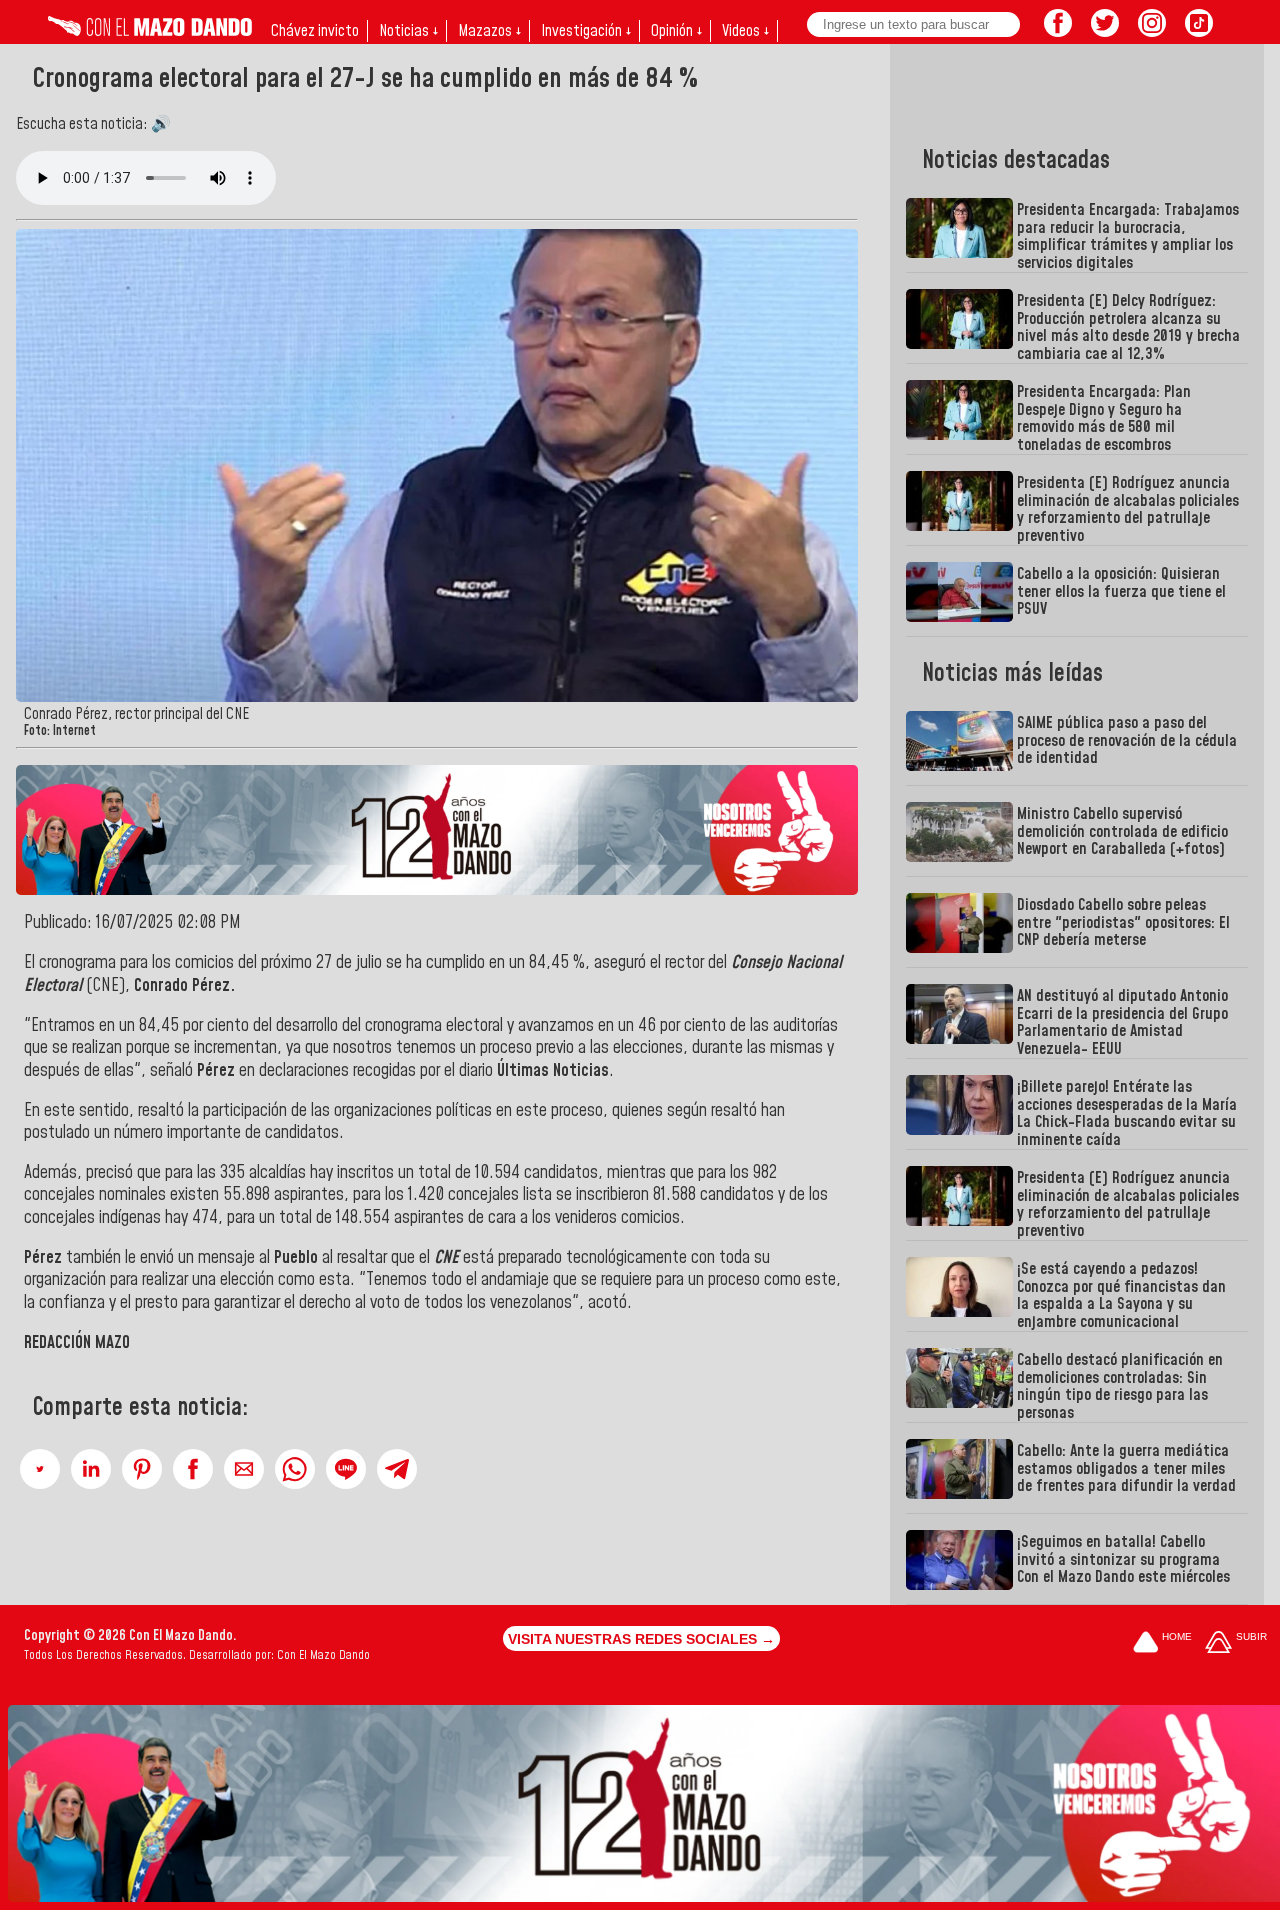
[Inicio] (150, 31)
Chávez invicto (315, 31)
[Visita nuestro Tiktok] (1199, 31)
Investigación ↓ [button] (586, 31)
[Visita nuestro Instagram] (1152, 31)
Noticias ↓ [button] (408, 31)
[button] (40, 1469)
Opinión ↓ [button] (676, 31)
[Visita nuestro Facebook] (1058, 31)
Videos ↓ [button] (745, 31)
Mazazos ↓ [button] (489, 31)
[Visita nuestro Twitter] (1105, 31)
